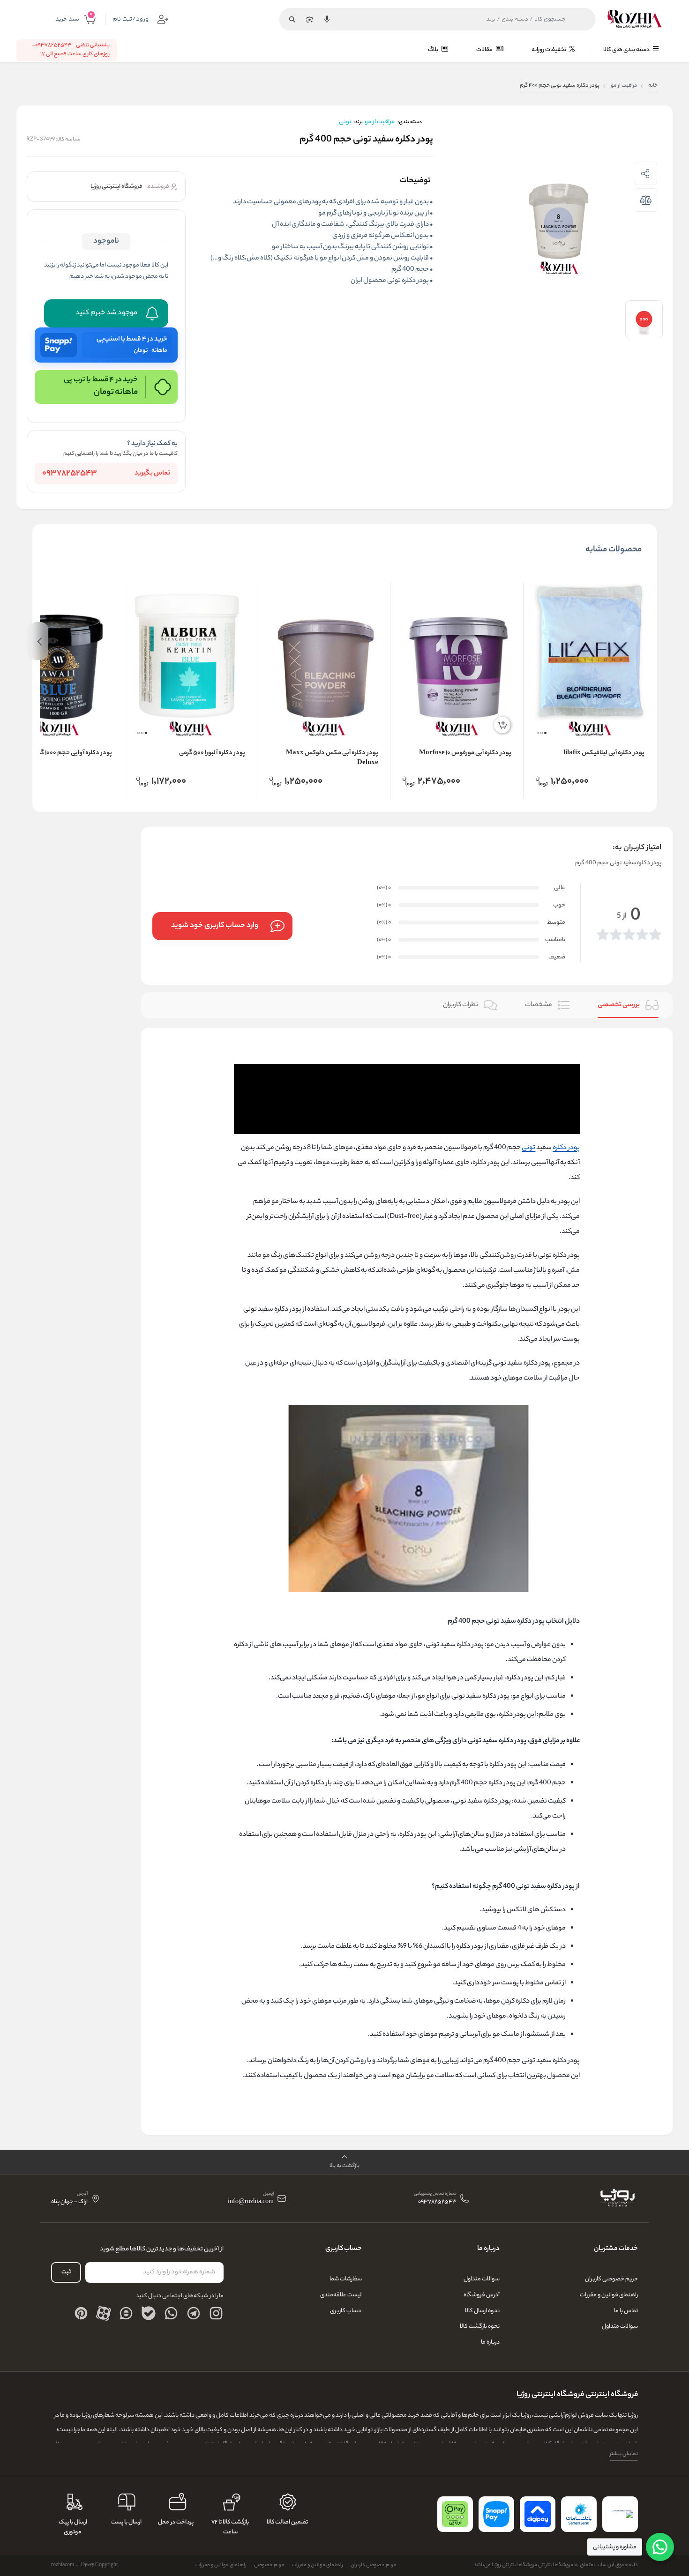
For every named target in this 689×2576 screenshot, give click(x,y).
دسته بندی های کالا (627, 50)
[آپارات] (104, 2313)
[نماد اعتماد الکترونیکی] (620, 2514)
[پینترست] (81, 2313)
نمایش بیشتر (624, 2454)
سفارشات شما (346, 2279)
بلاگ (434, 50)
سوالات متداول (620, 2327)
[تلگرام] (194, 2313)
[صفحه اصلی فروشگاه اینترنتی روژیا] (617, 2198)
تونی (528, 1148)
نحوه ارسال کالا (482, 2311)
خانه (653, 86)
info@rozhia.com (251, 2202)
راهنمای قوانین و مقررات (609, 2295)
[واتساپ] (171, 2313)
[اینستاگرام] (216, 2313)
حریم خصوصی (269, 2565)
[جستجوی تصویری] (309, 19)
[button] (545, 733)
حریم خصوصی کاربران (611, 2279)
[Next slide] (39, 641)
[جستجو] (292, 19)
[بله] (149, 2313)
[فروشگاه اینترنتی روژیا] (635, 19)
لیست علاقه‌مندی (341, 2295)
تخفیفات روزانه (549, 50)
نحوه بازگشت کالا (480, 2327)
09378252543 (70, 474)
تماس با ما (626, 2311)
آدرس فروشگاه (482, 2295)
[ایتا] (126, 2313)
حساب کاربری (346, 2311)
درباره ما (490, 2342)
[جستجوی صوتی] (327, 19)
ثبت (66, 2272)
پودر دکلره (566, 1148)
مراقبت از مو (624, 86)
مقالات (485, 50)
